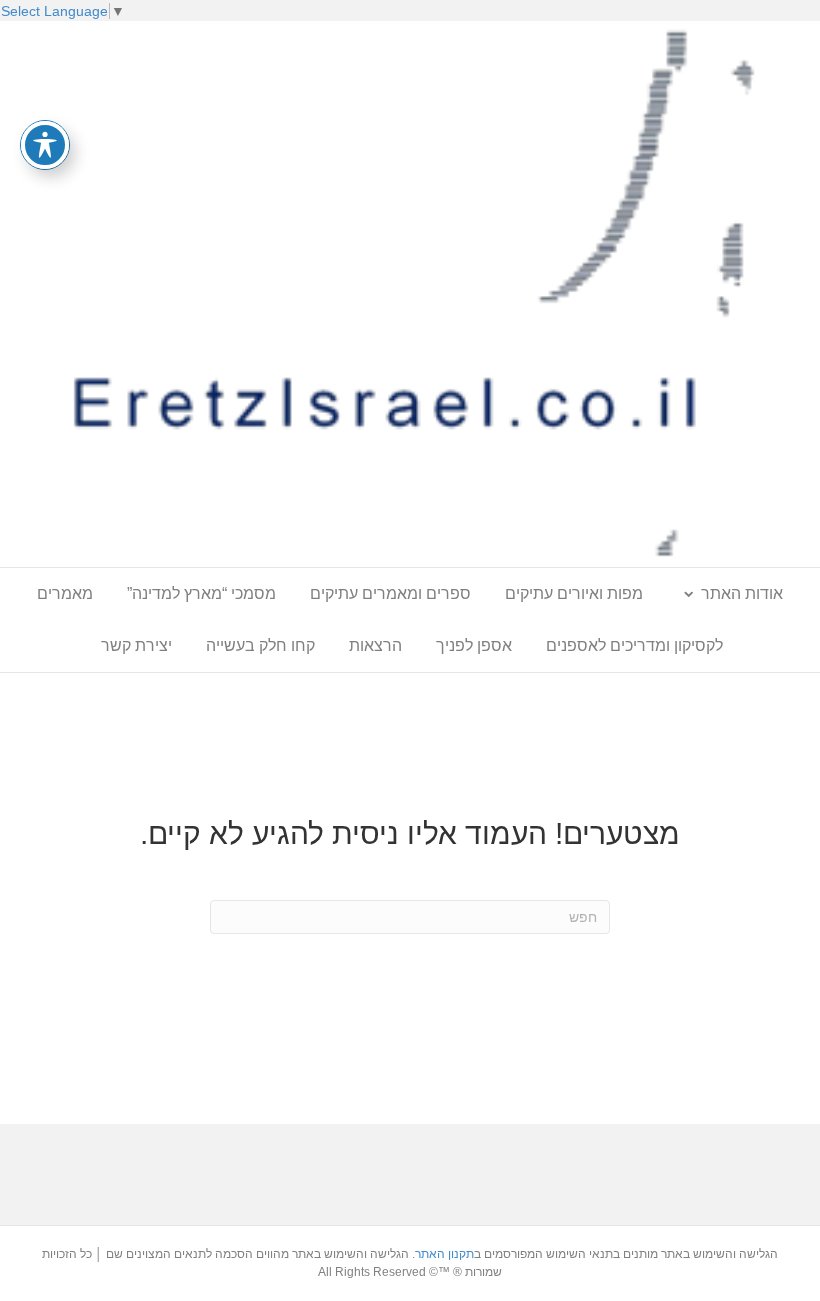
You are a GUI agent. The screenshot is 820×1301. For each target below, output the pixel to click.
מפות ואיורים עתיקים (574, 593)
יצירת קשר (136, 645)
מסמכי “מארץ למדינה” (201, 593)
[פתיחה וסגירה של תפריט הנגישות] (45, 145)
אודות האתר (742, 593)
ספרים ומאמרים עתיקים (390, 593)
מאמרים (65, 593)
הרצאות (375, 645)
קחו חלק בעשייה (260, 645)
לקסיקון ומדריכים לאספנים (634, 645)
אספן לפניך (474, 645)
